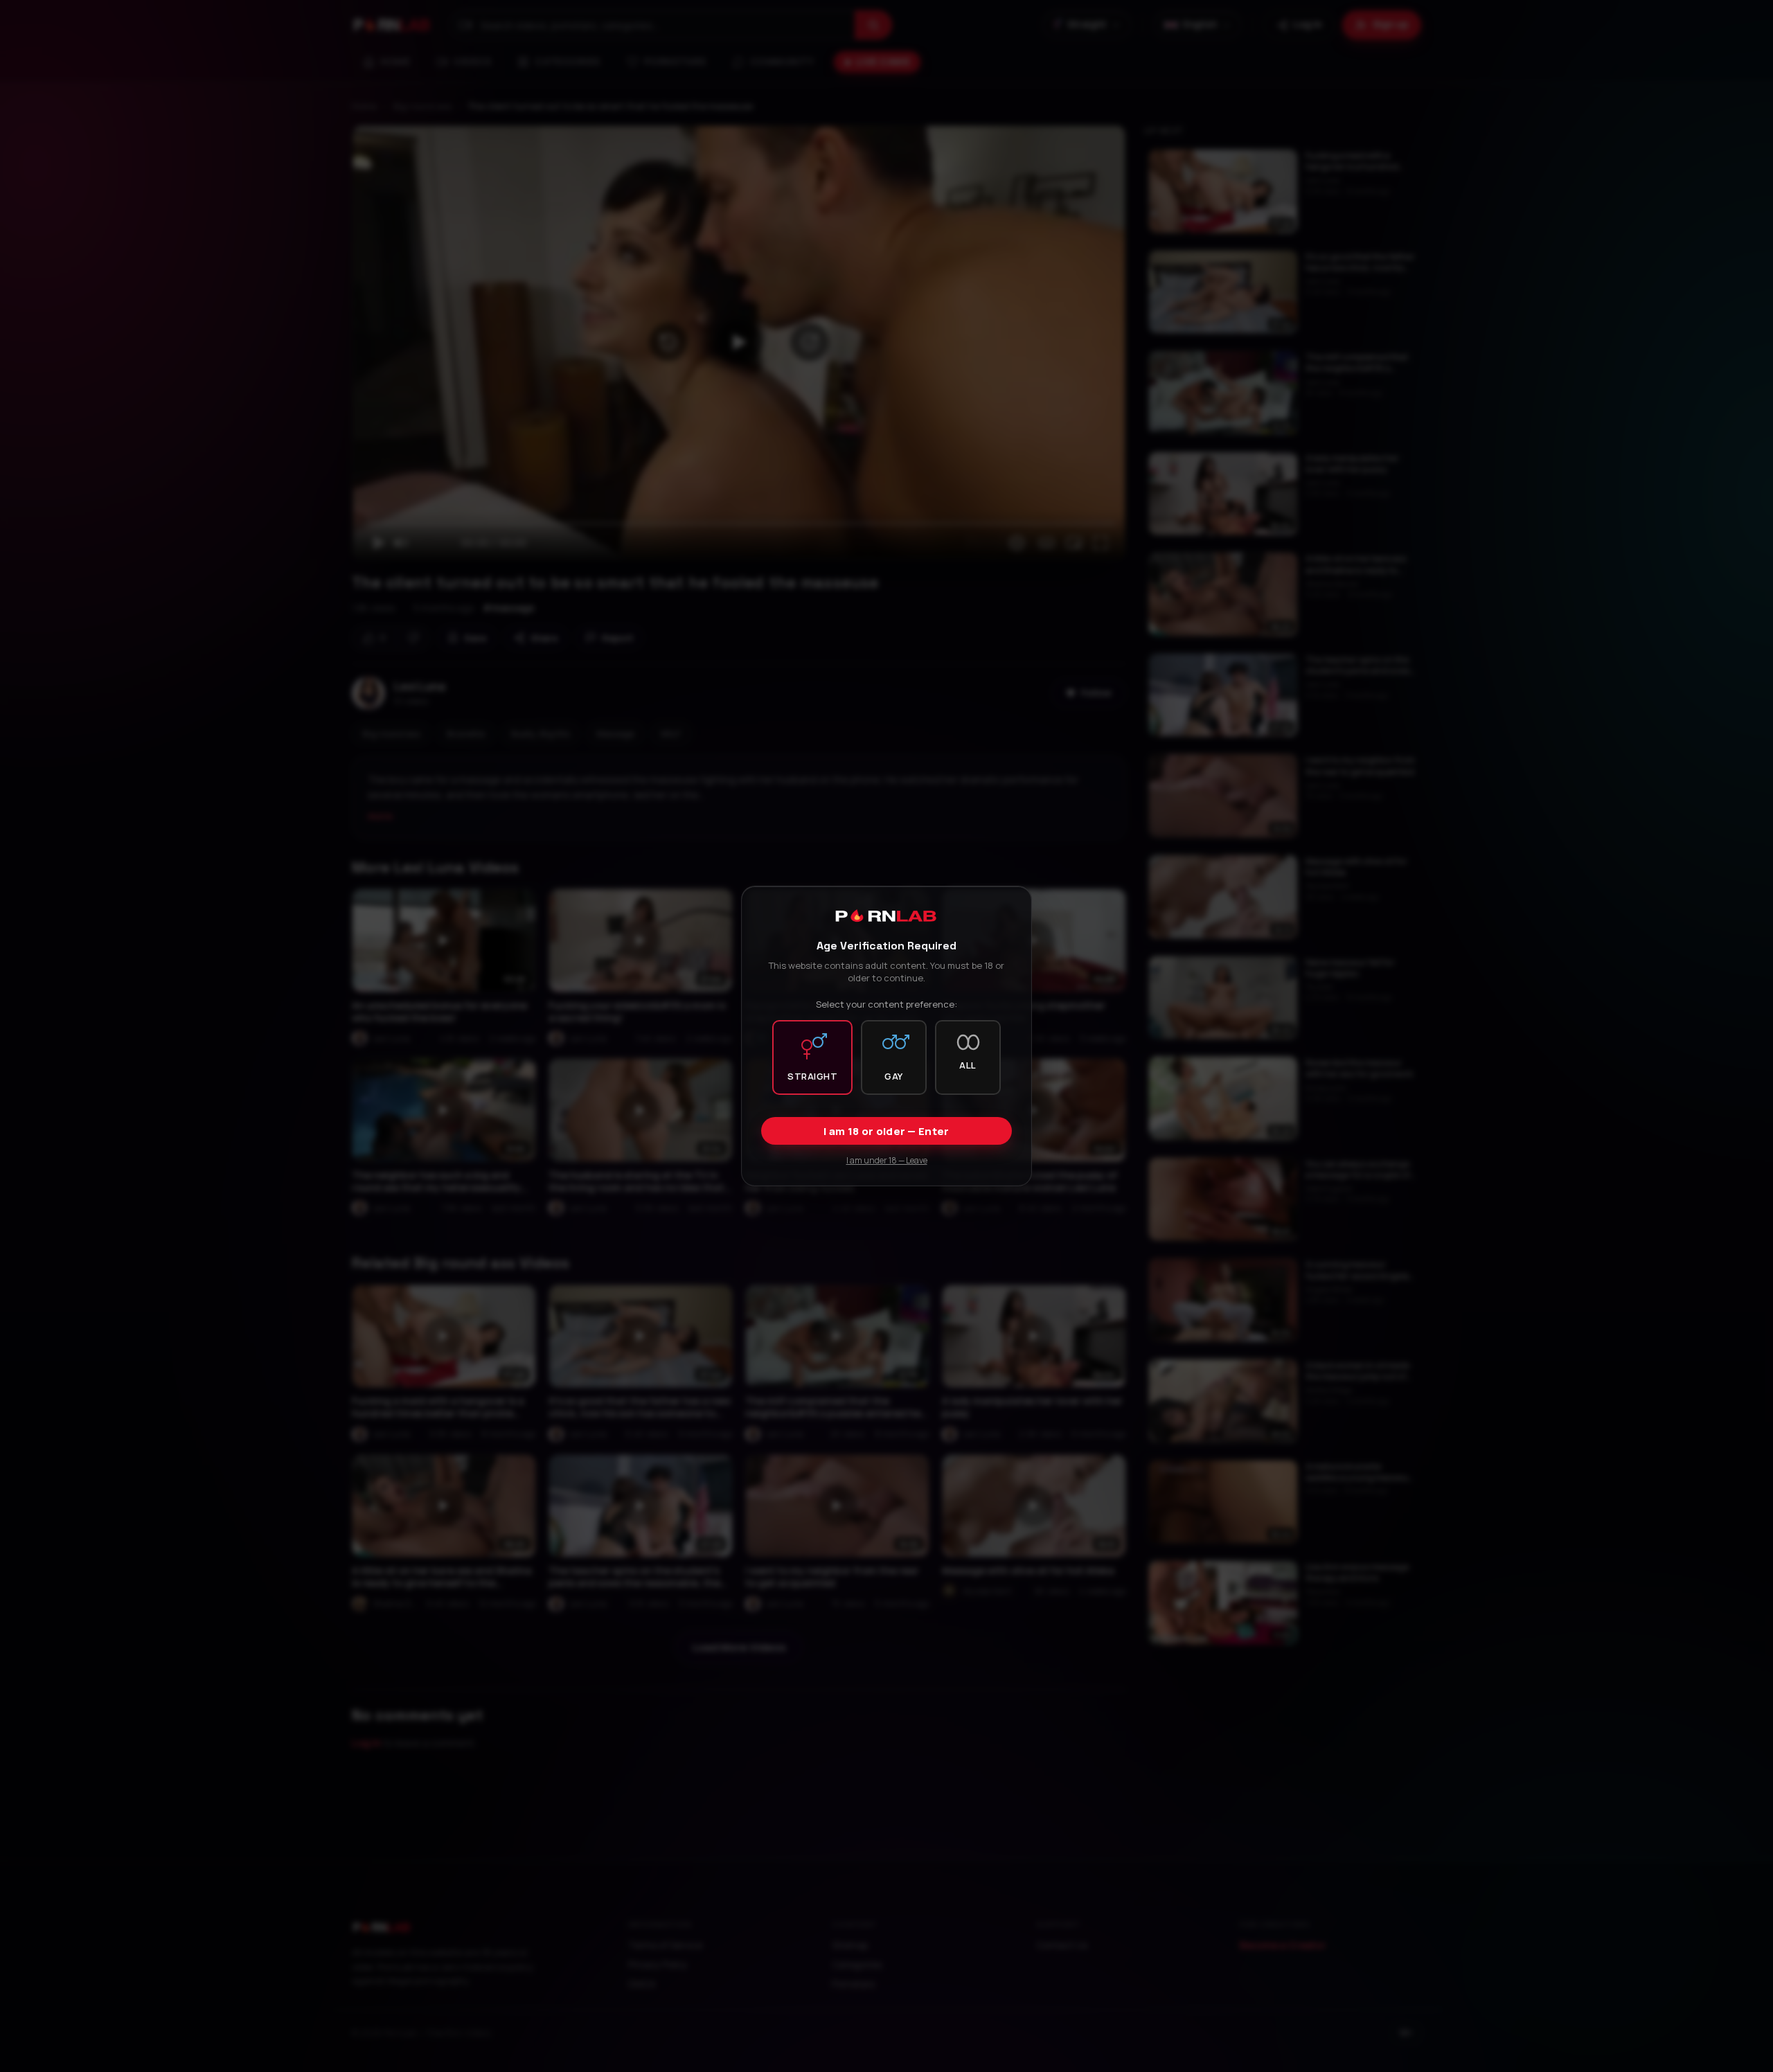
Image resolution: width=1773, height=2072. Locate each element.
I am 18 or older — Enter (886, 1131)
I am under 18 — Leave (887, 1160)
